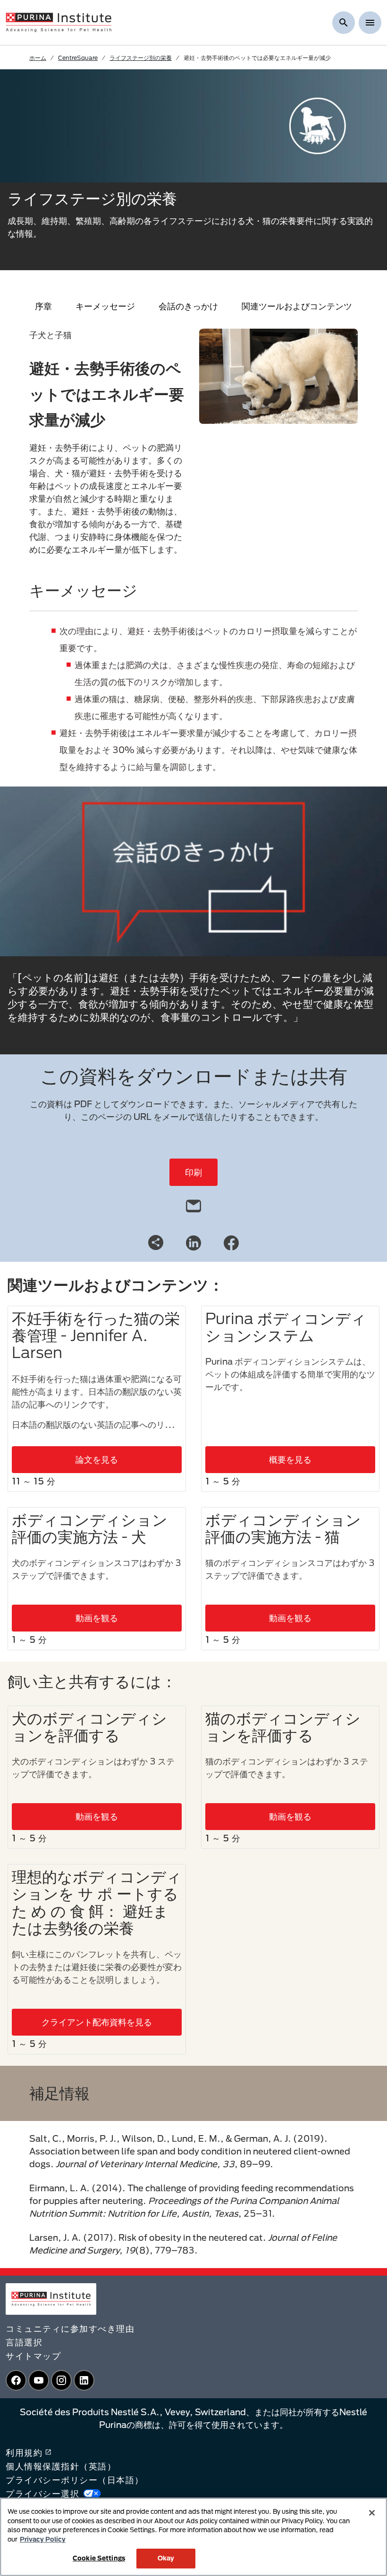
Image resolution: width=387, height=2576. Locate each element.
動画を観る (97, 1618)
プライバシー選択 (42, 2493)
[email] (193, 1204)
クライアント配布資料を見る (97, 2022)
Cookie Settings (99, 2558)
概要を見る (290, 1459)
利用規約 (24, 2452)
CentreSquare (78, 58)
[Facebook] (231, 1242)
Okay (166, 2558)
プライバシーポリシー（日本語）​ (75, 2480)
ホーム (38, 58)
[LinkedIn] (193, 1242)
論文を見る (97, 1459)
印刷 (193, 1172)
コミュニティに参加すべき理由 (70, 2328)
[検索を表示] (344, 23)
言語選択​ (24, 2342)
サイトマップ (33, 2356)
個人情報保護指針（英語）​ (61, 2466)
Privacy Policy (43, 2539)
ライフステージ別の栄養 (141, 58)
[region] (193, 2537)
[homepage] (59, 22)
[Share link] (156, 1242)
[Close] (372, 2513)
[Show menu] (370, 23)
